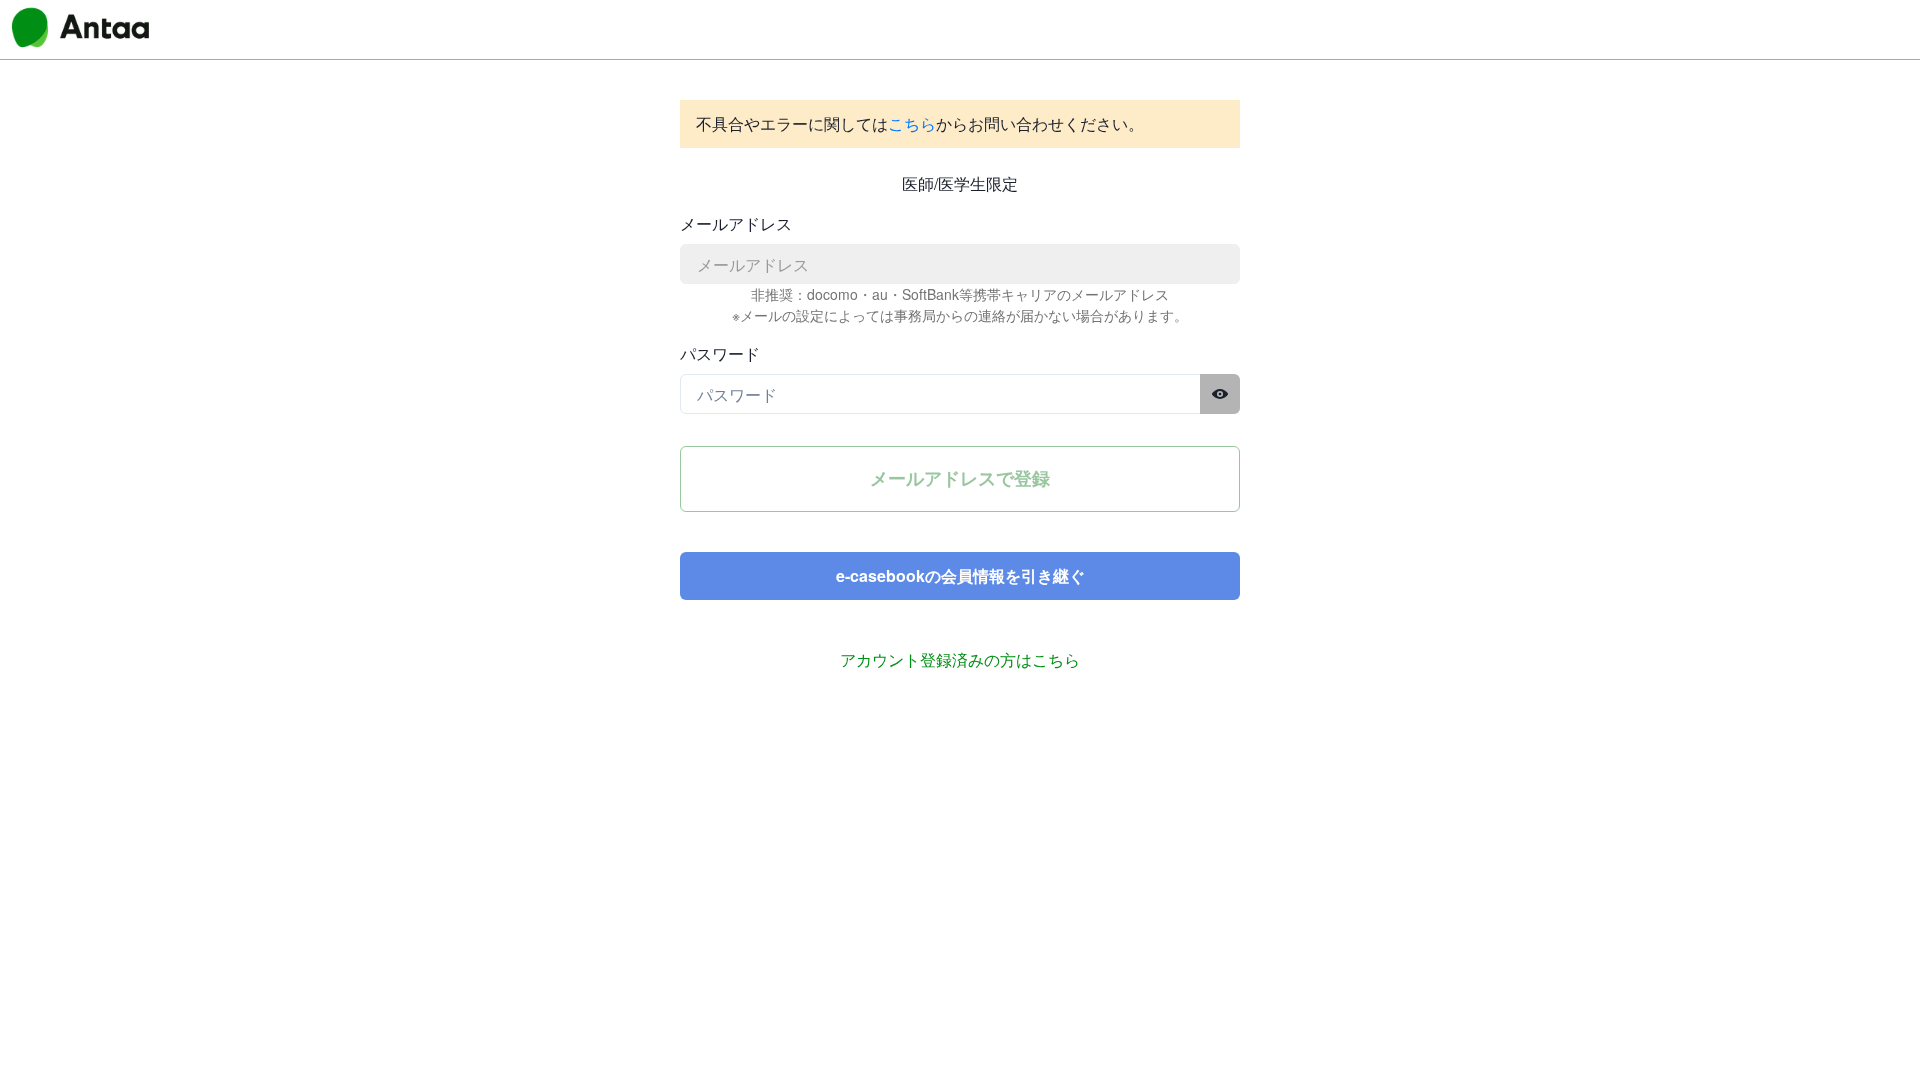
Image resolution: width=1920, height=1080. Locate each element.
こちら (912, 123)
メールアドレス (736, 223)
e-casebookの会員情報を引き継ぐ (960, 575)
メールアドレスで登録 (960, 478)
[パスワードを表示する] (1220, 394)
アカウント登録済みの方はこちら (960, 659)
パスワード (720, 353)
